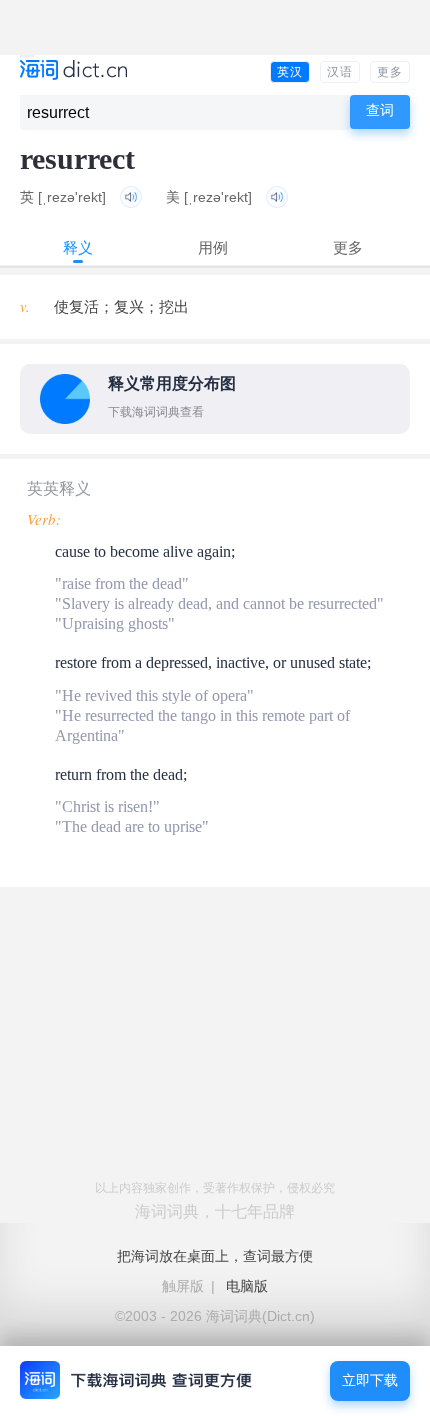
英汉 (290, 72)
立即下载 (370, 1380)
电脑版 (247, 1286)
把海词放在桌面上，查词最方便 (215, 1256)
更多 (390, 72)
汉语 (340, 72)
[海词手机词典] (73, 71)
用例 (213, 247)
